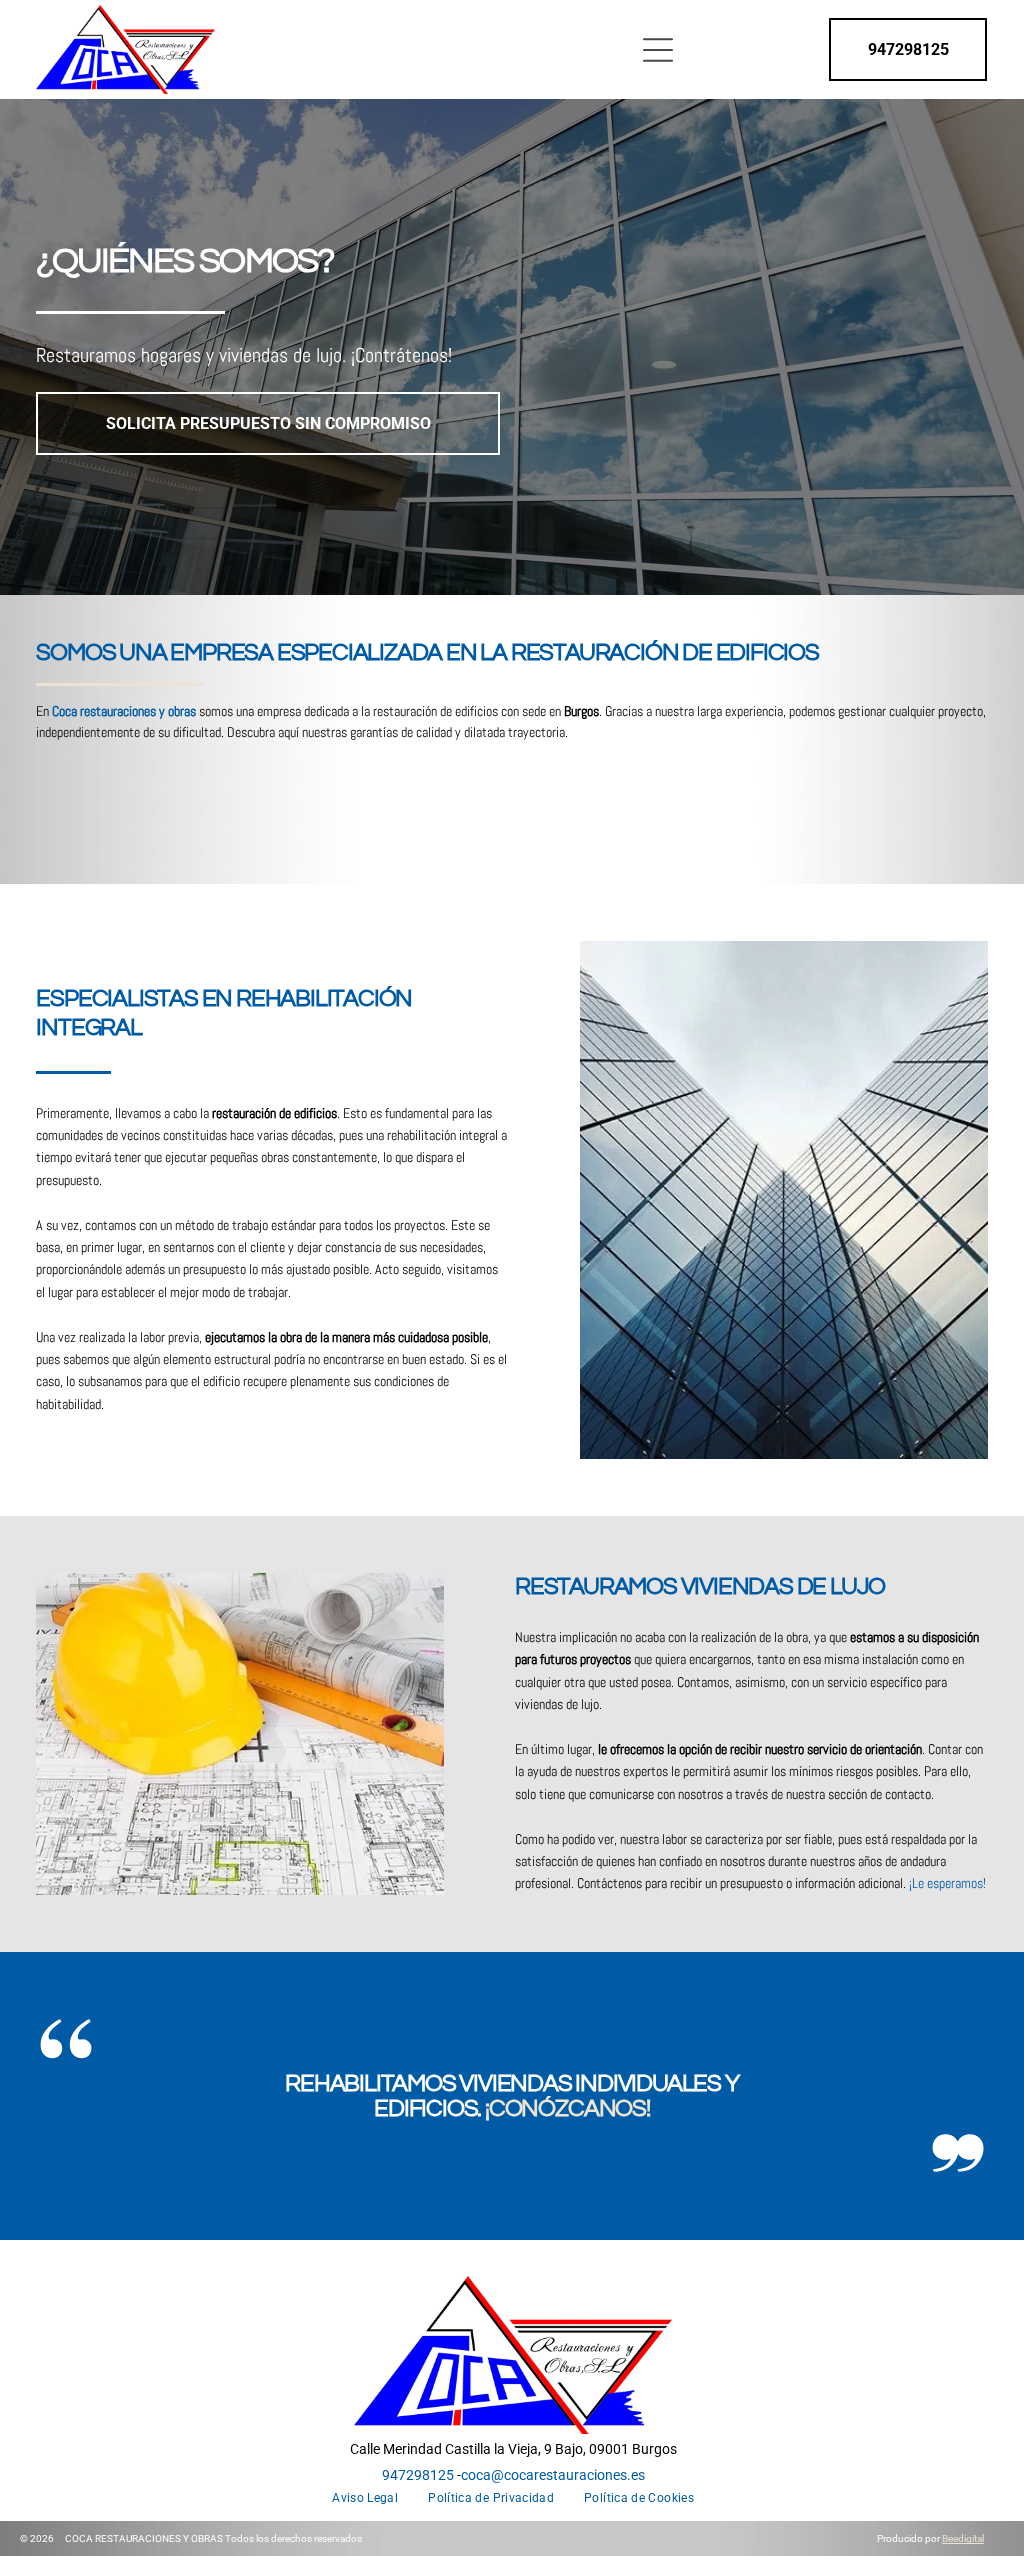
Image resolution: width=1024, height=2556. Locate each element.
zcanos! (602, 2108)
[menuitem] (365, 2498)
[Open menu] (658, 50)
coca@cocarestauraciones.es (553, 2475)
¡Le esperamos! (947, 1883)
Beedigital (963, 2538)
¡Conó (520, 2108)
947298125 (418, 2475)
